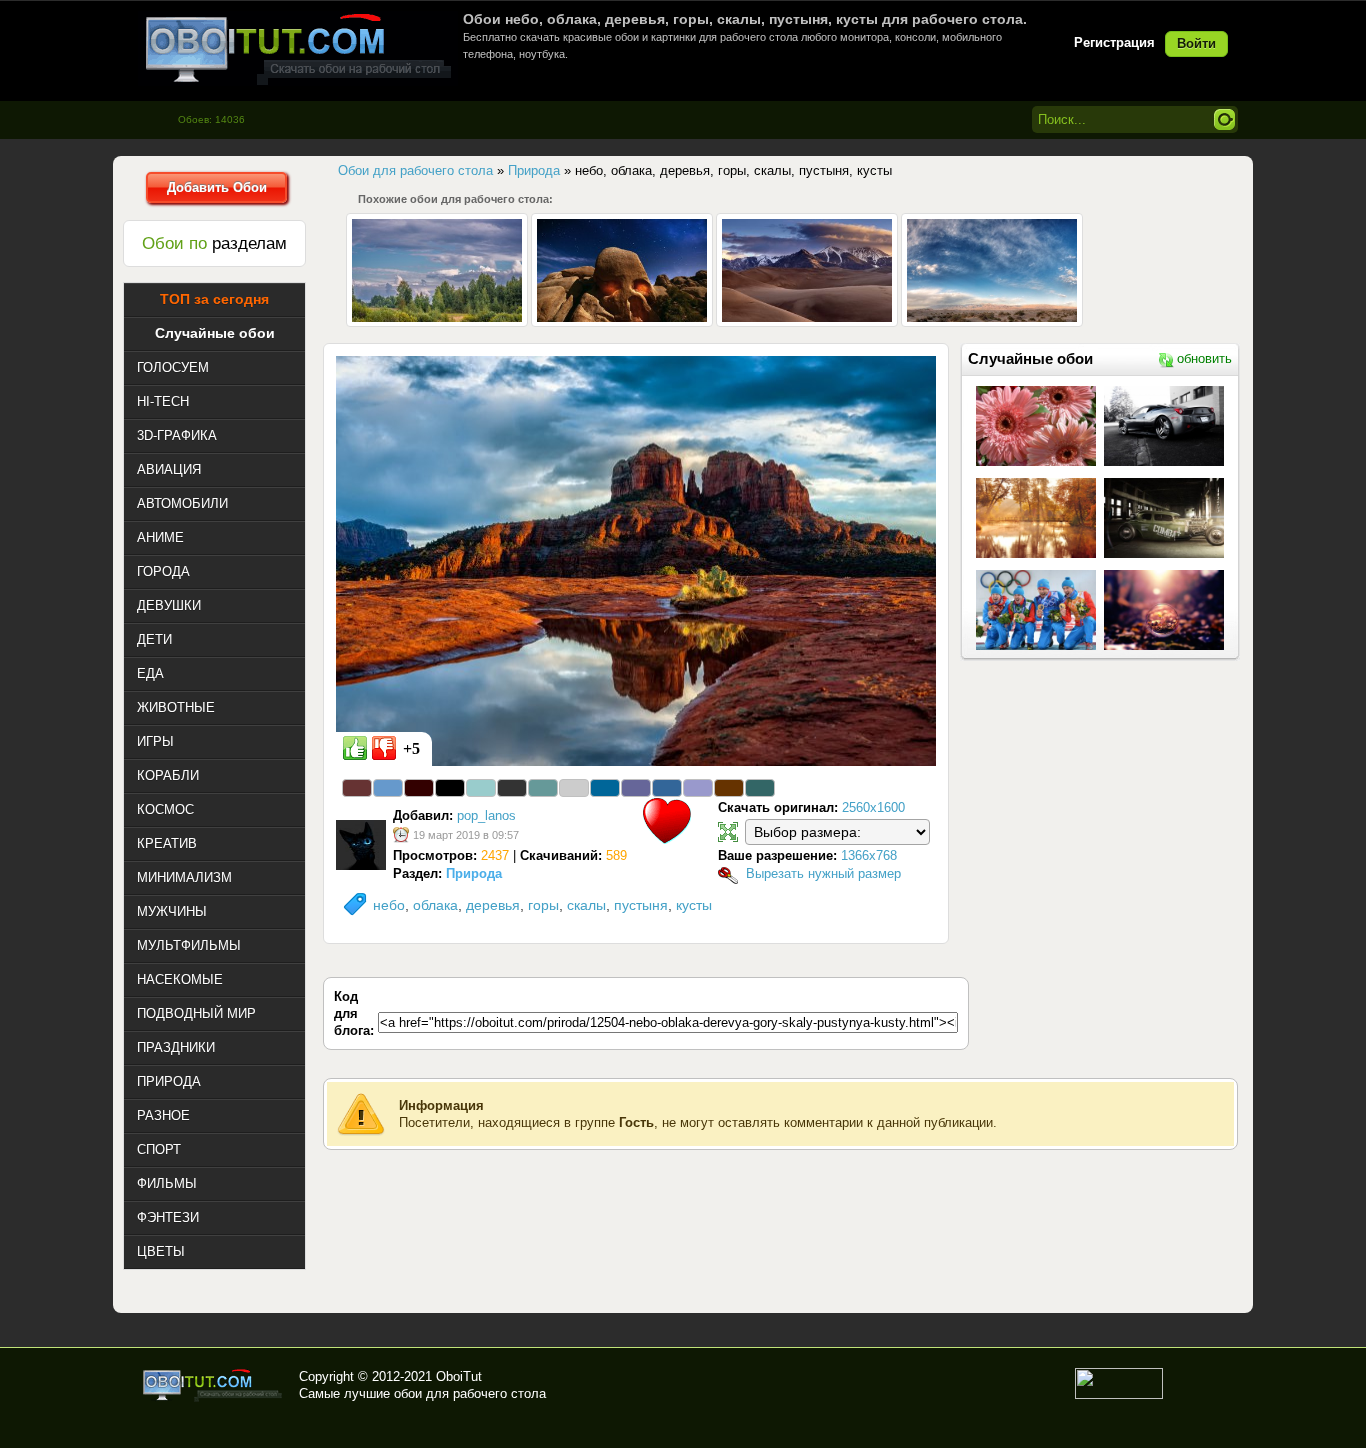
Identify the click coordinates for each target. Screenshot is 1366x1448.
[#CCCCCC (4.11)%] (574, 788)
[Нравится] (355, 748)
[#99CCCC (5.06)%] (481, 788)
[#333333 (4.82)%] (512, 788)
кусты (694, 905)
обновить (1204, 358)
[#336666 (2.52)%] (760, 788)
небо (389, 905)
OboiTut (459, 1376)
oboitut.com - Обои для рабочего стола (298, 48)
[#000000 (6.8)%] (450, 788)
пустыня (641, 905)
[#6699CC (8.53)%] (388, 788)
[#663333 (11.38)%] (357, 788)
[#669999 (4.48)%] (543, 788)
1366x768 (869, 855)
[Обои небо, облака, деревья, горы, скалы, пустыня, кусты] (636, 560)
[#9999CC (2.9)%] (698, 788)
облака (435, 905)
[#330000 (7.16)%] (419, 788)
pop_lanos (486, 815)
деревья (493, 905)
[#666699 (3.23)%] (636, 788)
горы (543, 905)
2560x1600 (873, 807)
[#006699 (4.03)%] (605, 788)
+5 (411, 748)
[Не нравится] (384, 748)
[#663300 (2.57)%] (729, 788)
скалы (586, 905)
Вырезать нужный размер (823, 873)
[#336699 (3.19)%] (667, 788)
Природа (474, 873)
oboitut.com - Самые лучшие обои (213, 1385)
